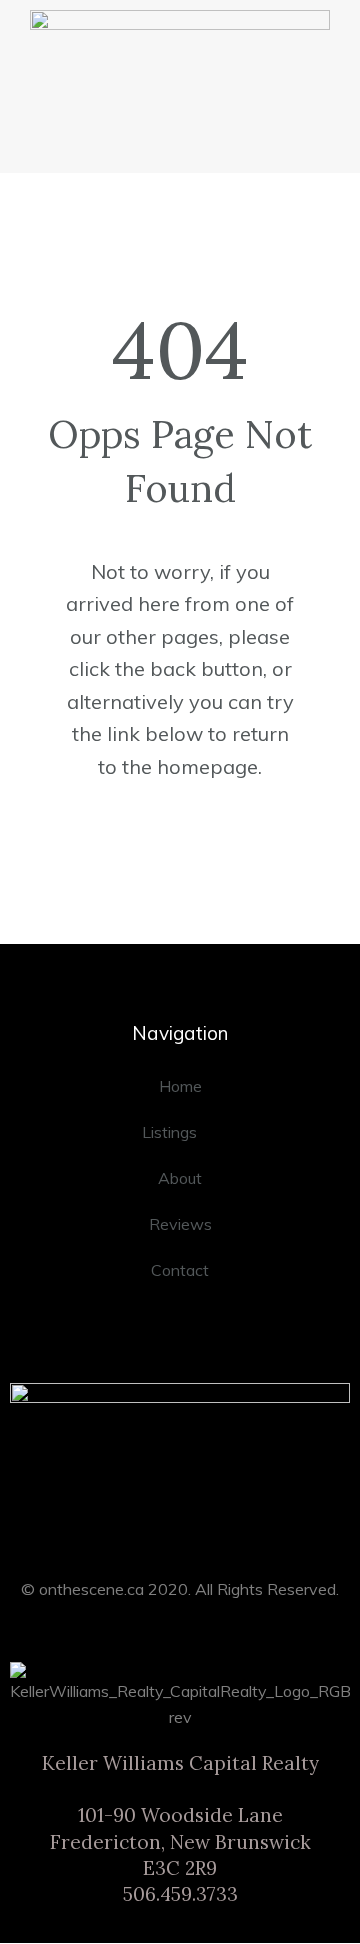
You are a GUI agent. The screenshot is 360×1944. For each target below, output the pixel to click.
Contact (180, 1270)
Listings (169, 1132)
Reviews (180, 1224)
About (180, 1178)
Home (180, 1086)
